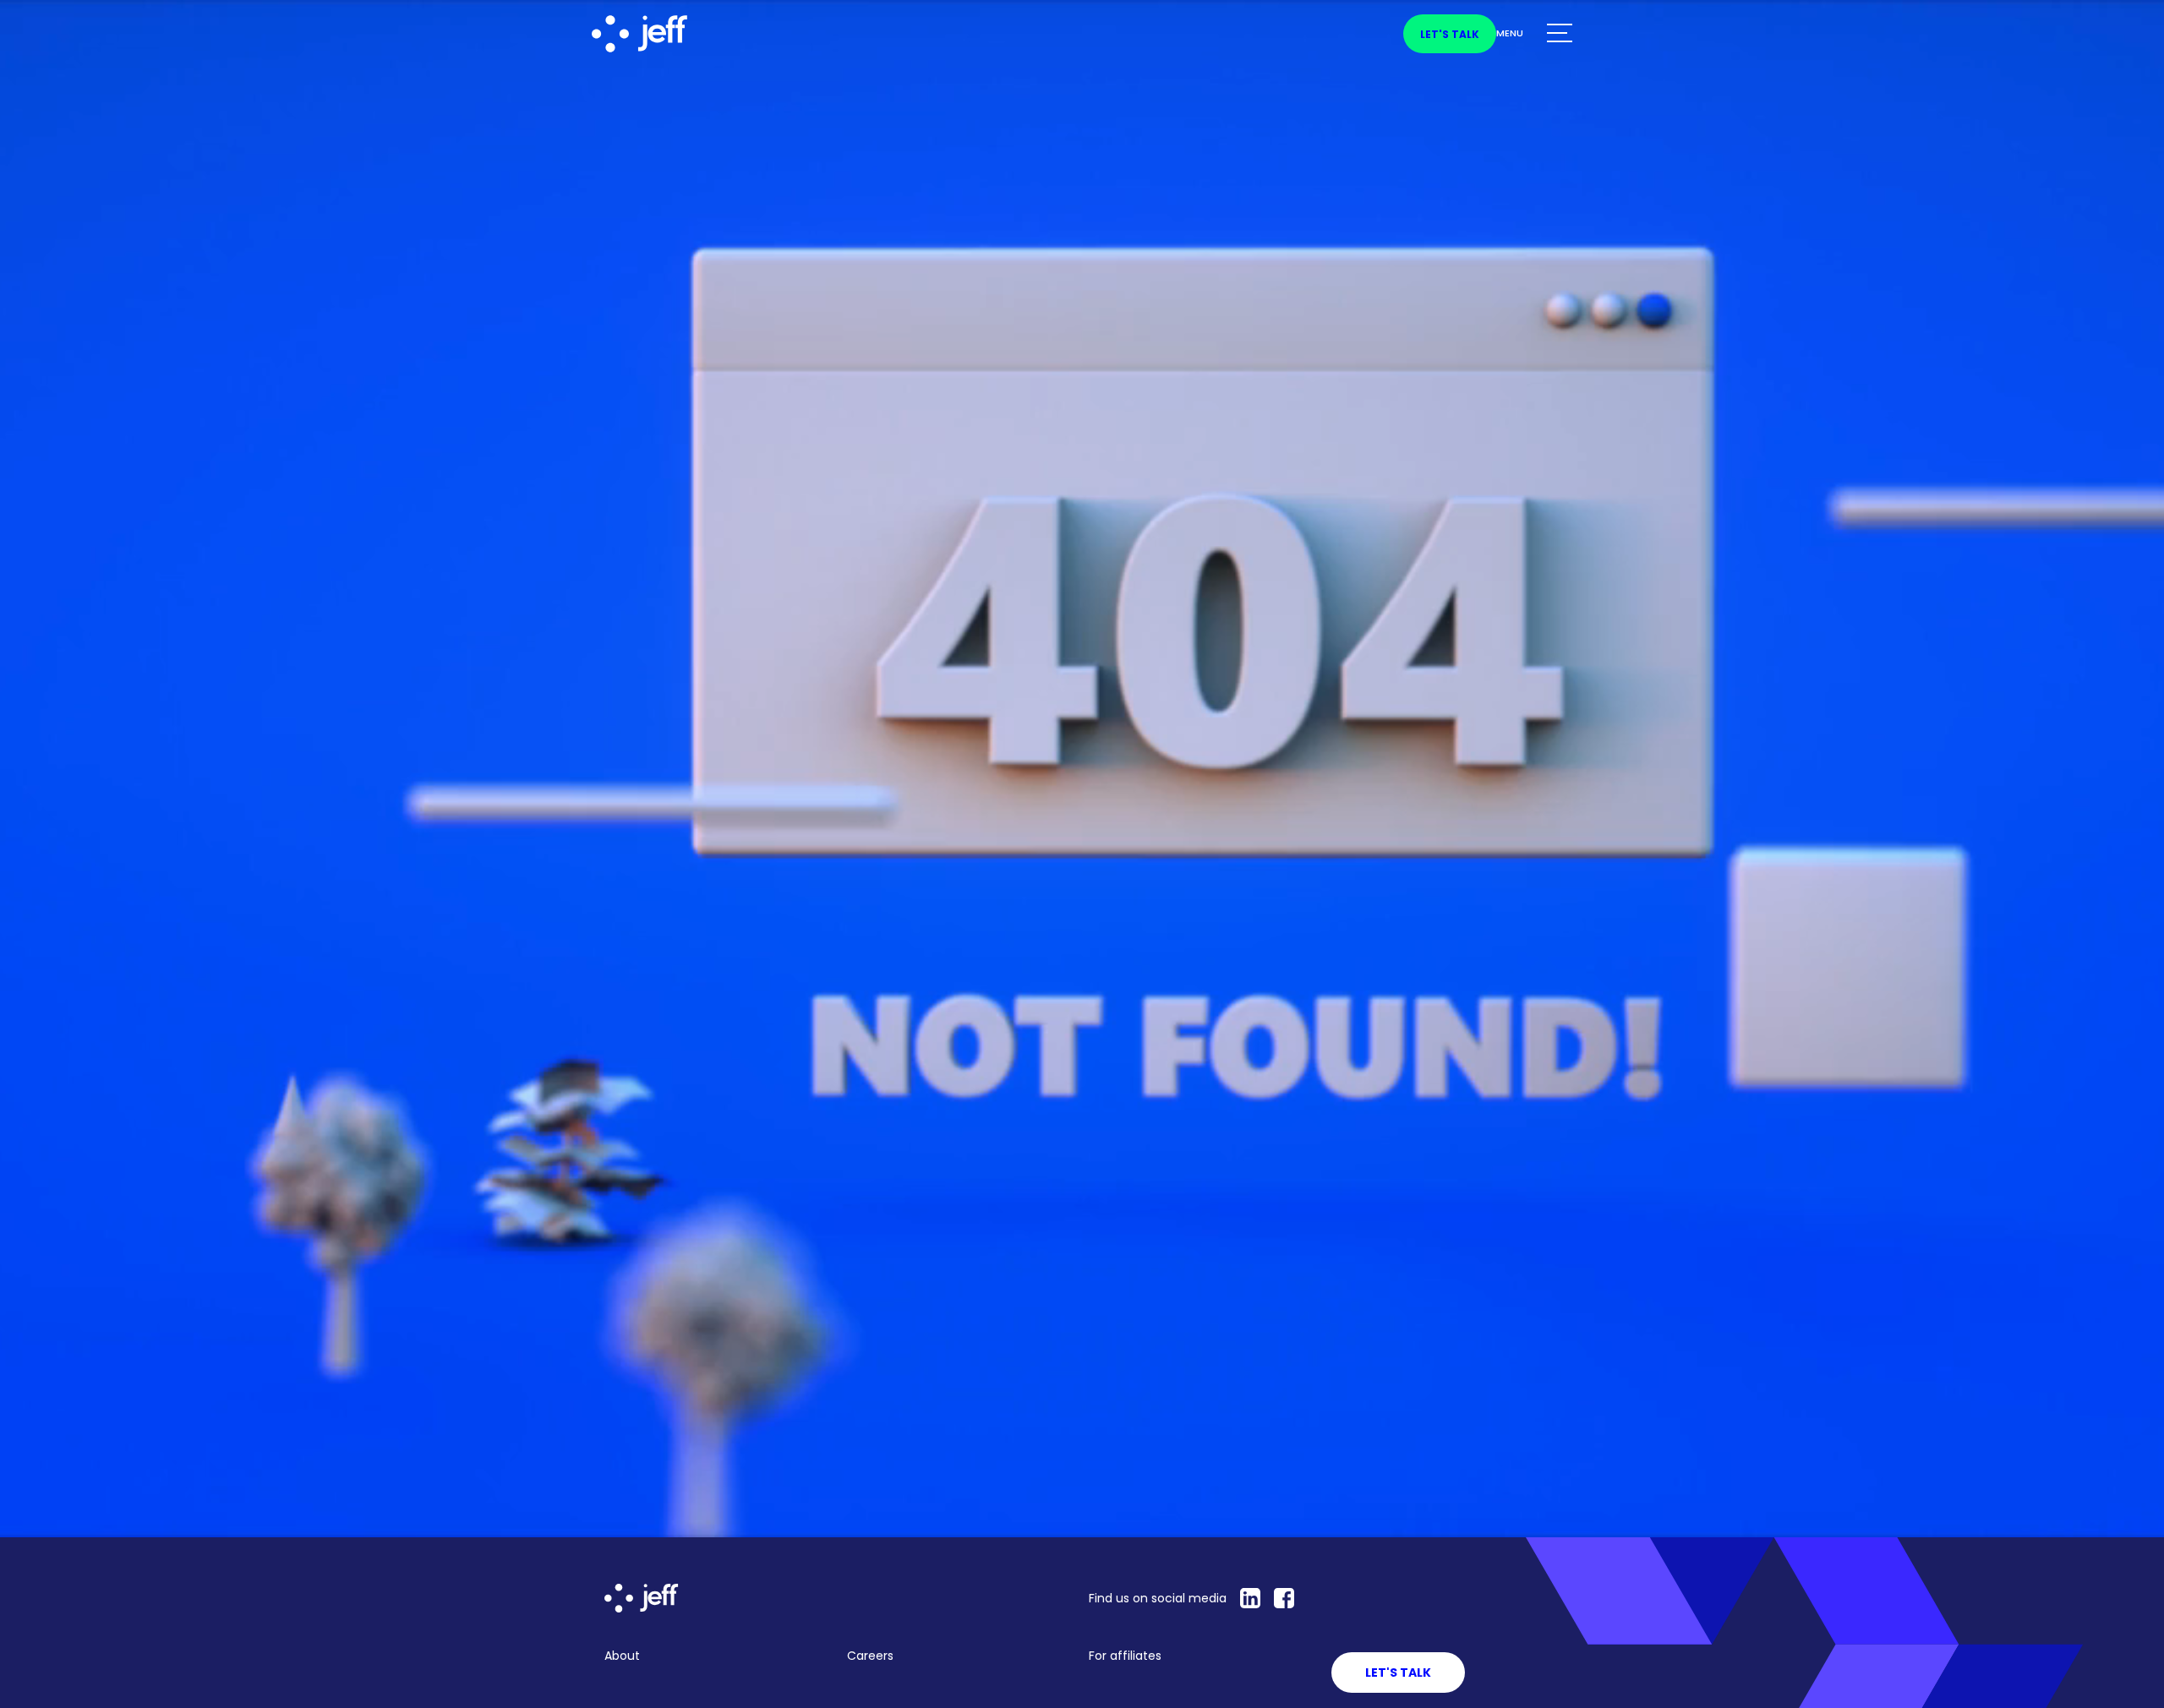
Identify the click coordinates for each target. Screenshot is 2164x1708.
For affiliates (1125, 1656)
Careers (870, 1656)
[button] (1534, 34)
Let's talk (1450, 34)
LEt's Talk (1398, 1673)
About (622, 1656)
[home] (672, 34)
